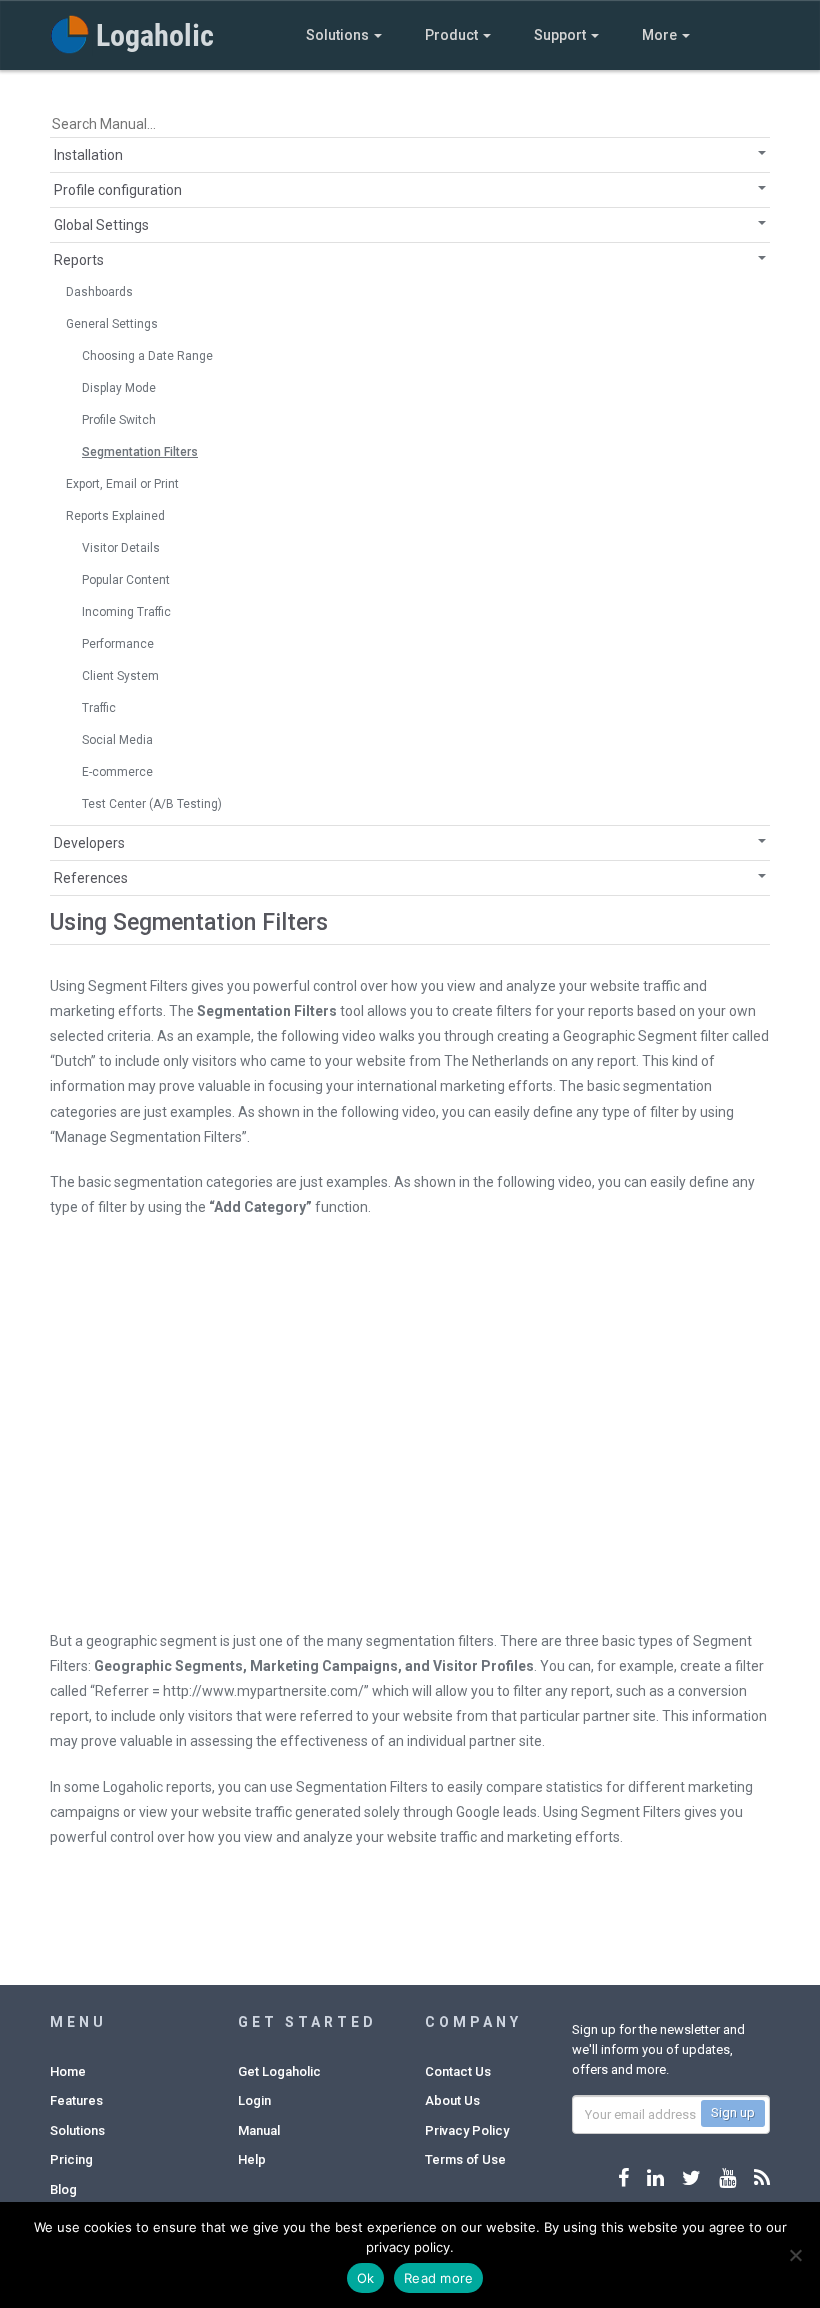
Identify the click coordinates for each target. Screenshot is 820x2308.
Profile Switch (119, 420)
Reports (79, 260)
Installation (88, 155)
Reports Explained (115, 516)
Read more (438, 2278)
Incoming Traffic (126, 612)
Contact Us (458, 2071)
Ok (366, 2278)
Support (561, 35)
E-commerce (117, 772)
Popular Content (126, 580)
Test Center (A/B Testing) (152, 804)
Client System (120, 676)
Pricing (71, 2159)
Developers (89, 843)
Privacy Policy (467, 2130)
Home (68, 2071)
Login (254, 2100)
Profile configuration (118, 190)
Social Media (117, 740)
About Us (452, 2100)
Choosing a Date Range (147, 356)
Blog (63, 2189)
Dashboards (99, 292)
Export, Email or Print (122, 484)
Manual (259, 2130)
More (661, 35)
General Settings (112, 324)
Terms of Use (465, 2159)
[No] (795, 2255)
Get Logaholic (279, 2071)
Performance (118, 644)
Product (453, 35)
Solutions (339, 35)
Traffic (99, 708)
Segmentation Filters (140, 452)
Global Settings (101, 225)
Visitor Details (121, 548)
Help (252, 2159)
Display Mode (119, 388)
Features (76, 2100)
